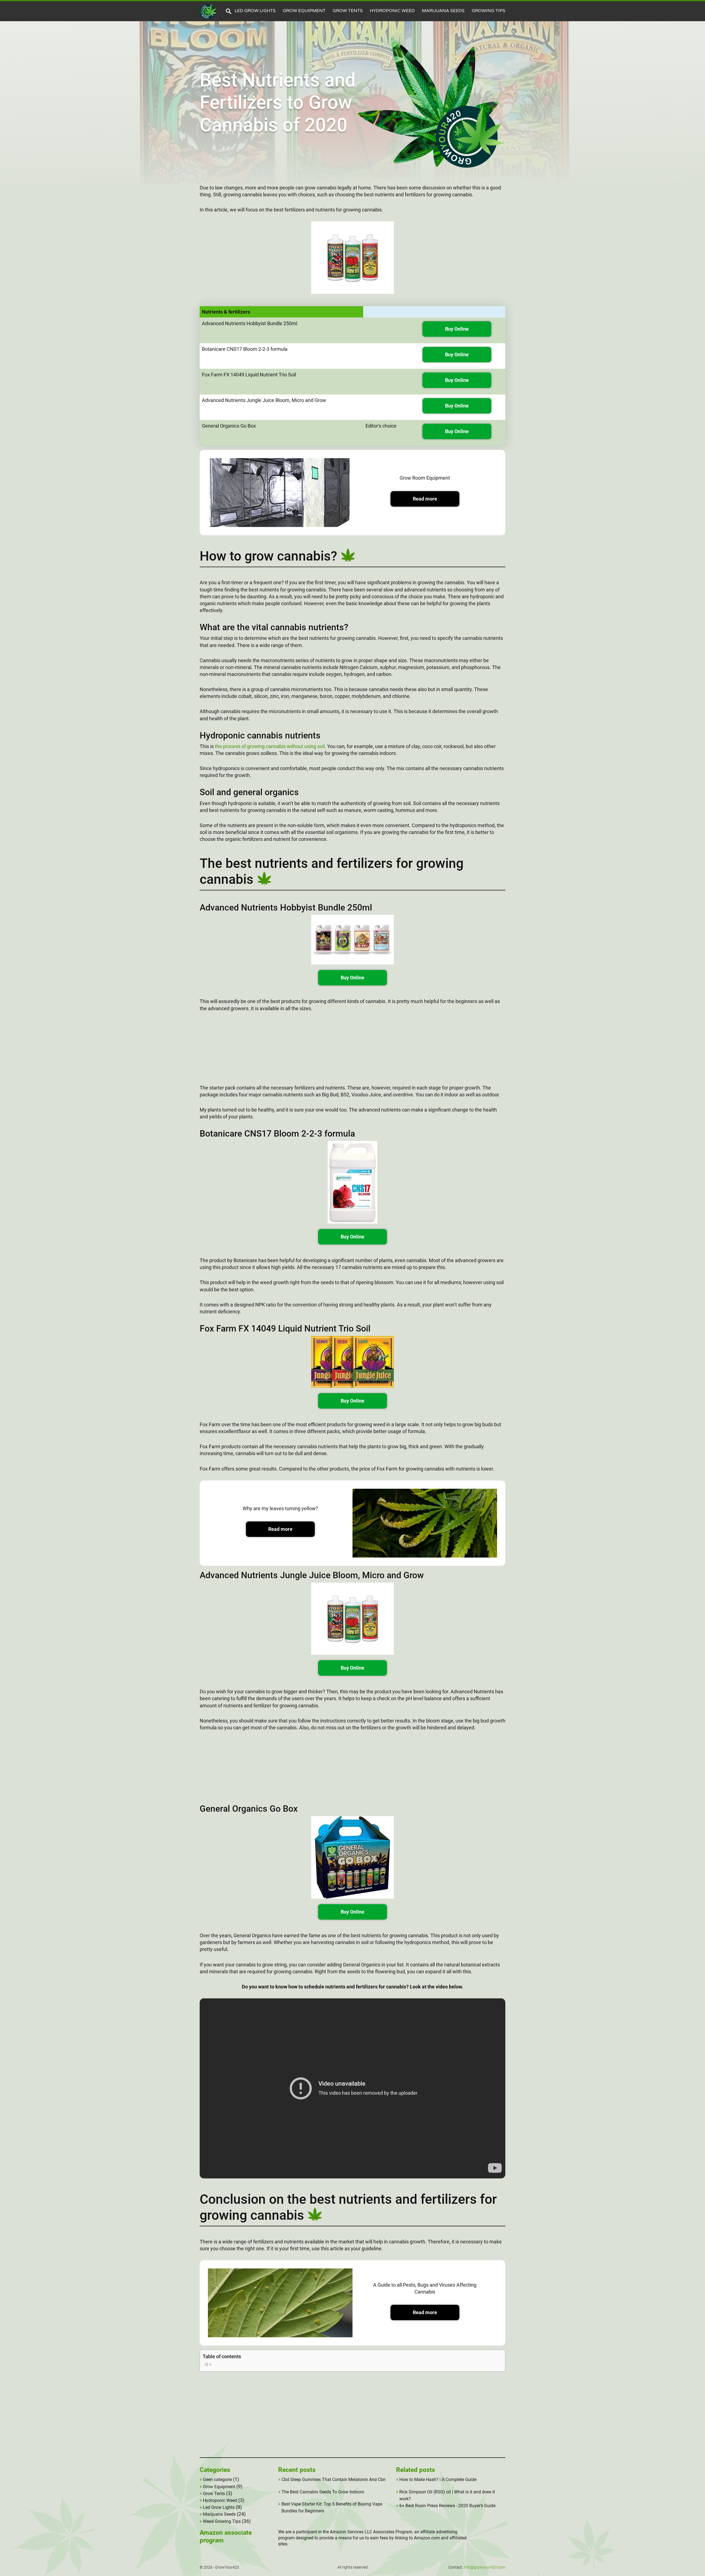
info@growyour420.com (485, 2567)
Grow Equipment (304, 11)
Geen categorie (217, 2479)
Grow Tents (348, 11)
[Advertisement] (352, 1051)
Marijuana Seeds (443, 11)
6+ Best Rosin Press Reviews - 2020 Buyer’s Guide (447, 2506)
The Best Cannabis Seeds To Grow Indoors (323, 2492)
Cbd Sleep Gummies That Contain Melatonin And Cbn (333, 2479)
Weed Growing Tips (222, 2521)
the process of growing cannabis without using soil (270, 746)
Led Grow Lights (255, 11)
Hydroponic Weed (392, 11)
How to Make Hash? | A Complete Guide (438, 2479)
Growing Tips (489, 11)
